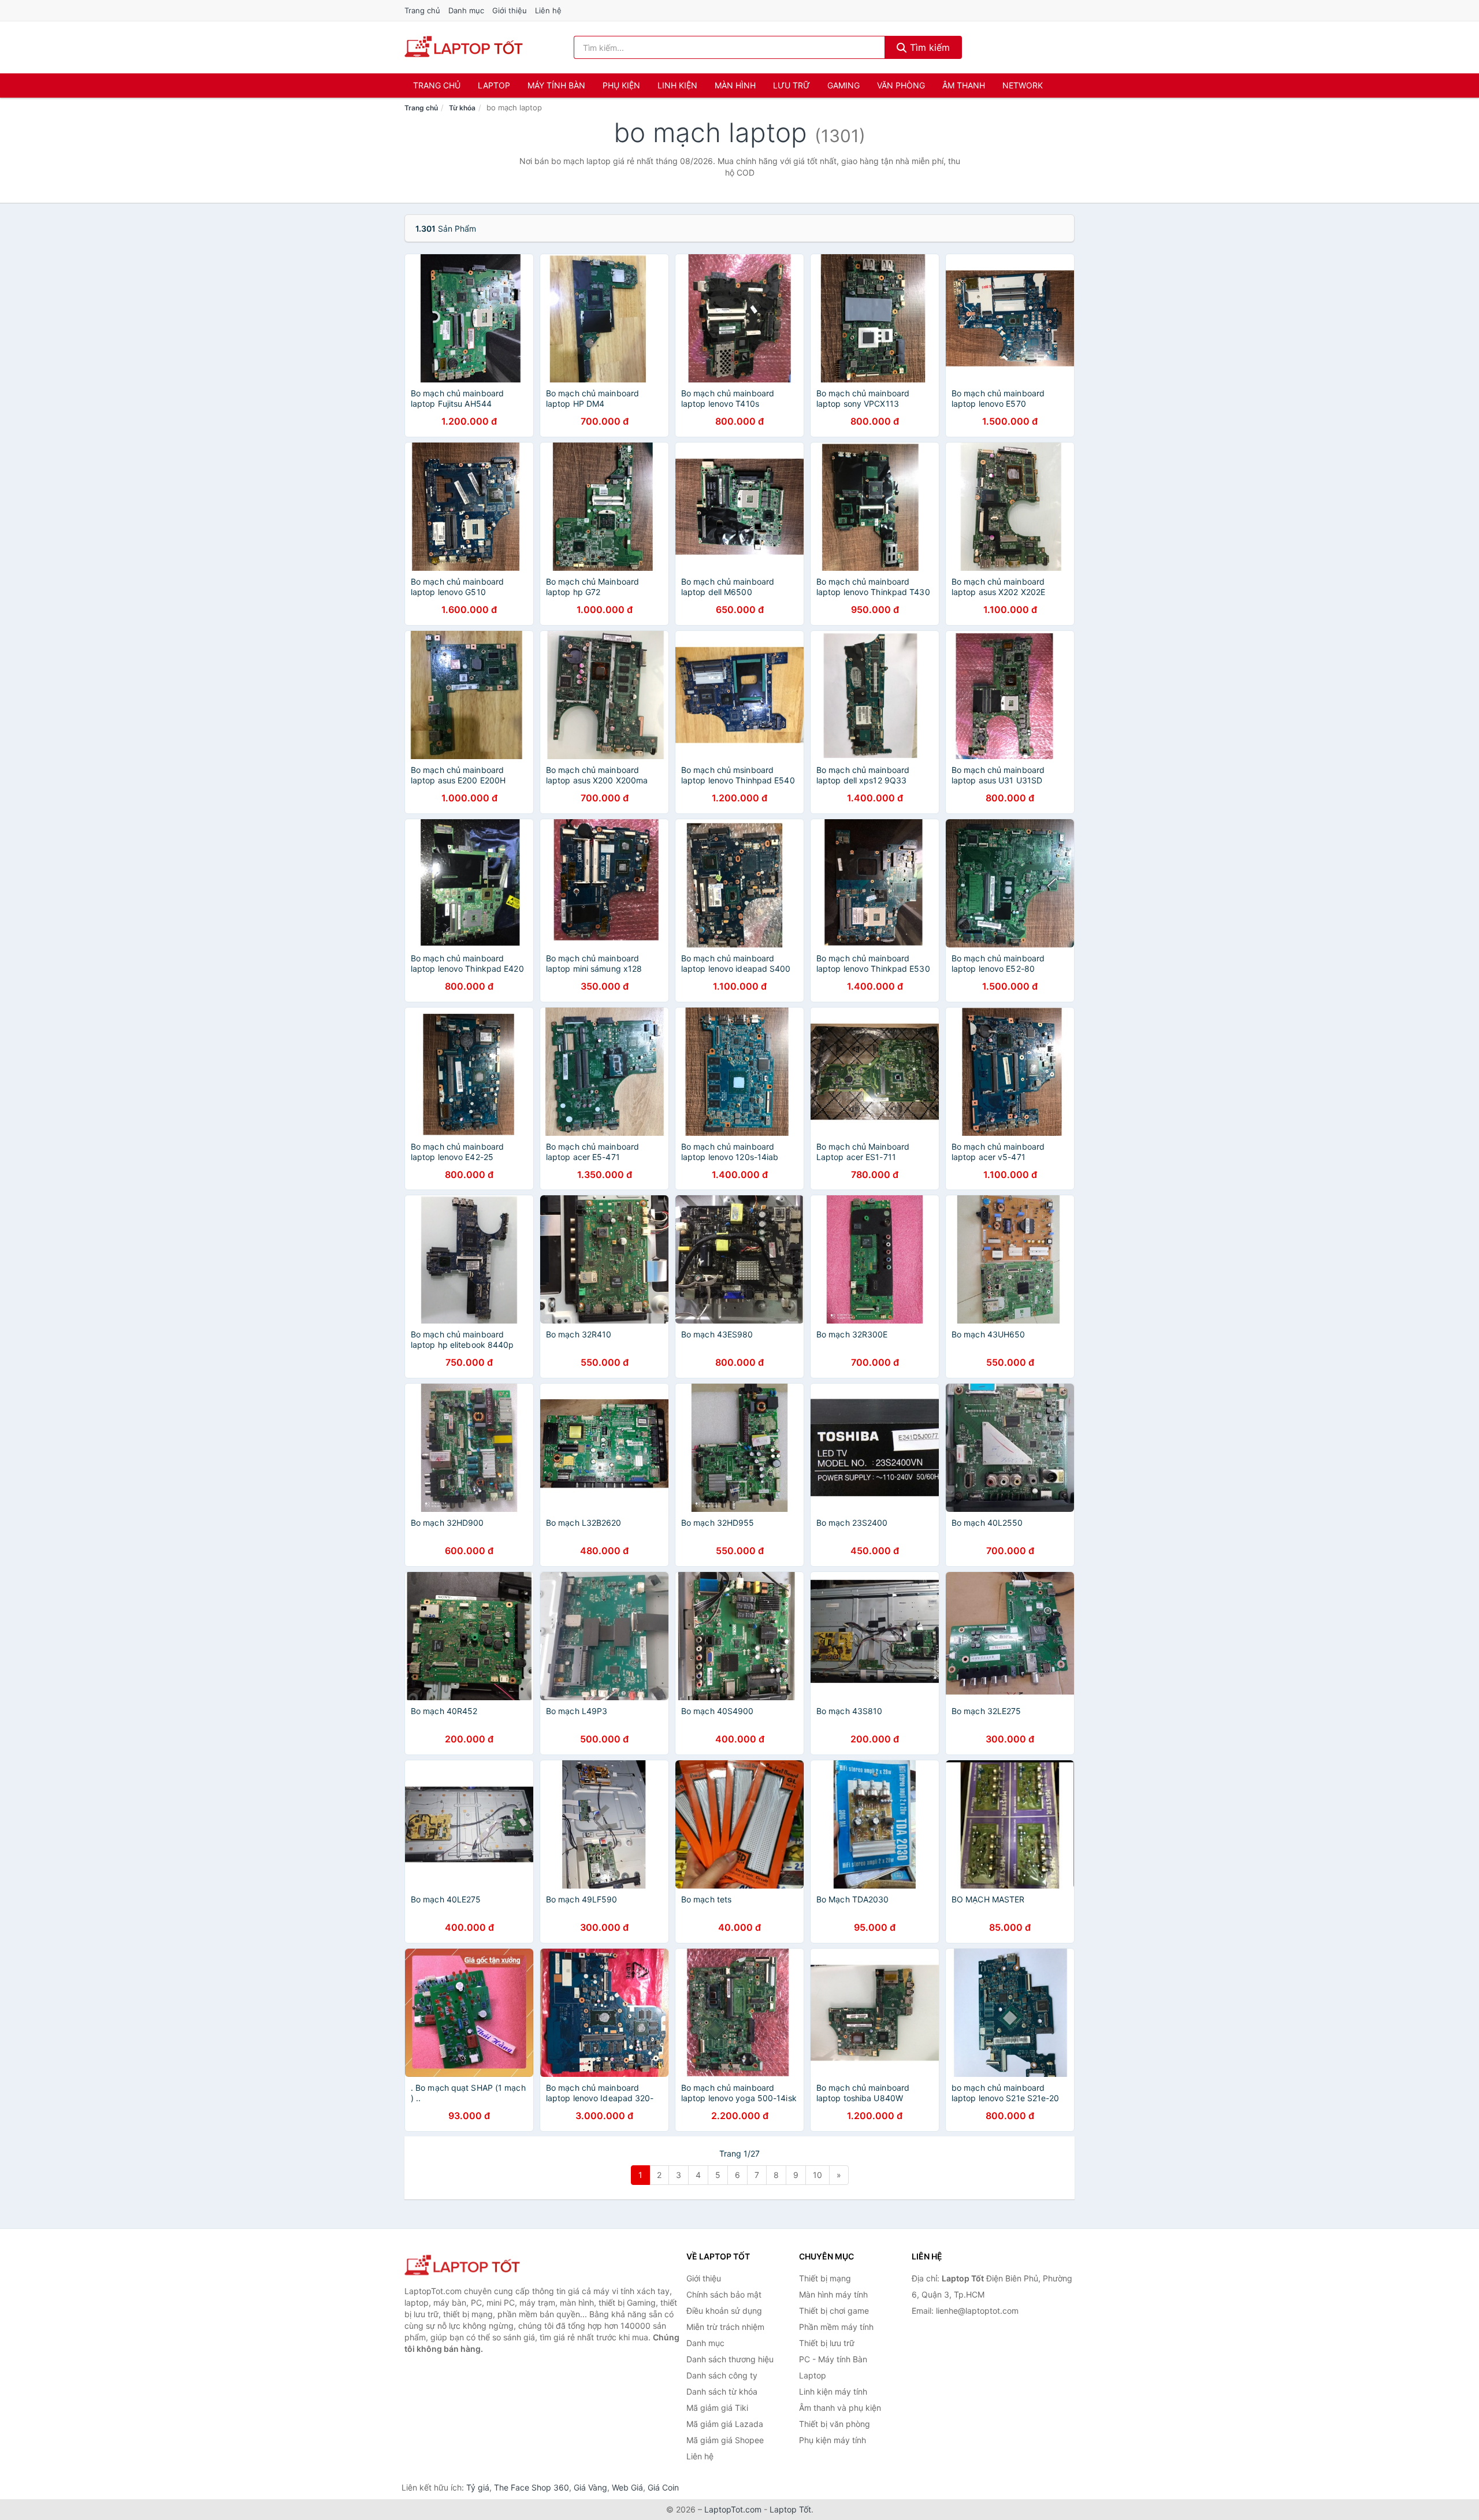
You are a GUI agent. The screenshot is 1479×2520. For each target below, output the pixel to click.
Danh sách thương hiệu (730, 2359)
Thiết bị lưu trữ (827, 2343)
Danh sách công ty (722, 2375)
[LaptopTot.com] (464, 47)
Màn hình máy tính (833, 2294)
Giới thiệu (510, 10)
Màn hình (735, 85)
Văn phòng (901, 85)
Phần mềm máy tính (836, 2327)
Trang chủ (422, 10)
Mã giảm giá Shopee (725, 2440)
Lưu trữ (791, 85)
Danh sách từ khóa (722, 2391)
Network (1023, 85)
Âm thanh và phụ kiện (840, 2408)
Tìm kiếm (928, 47)
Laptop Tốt (790, 2509)
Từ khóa (462, 108)
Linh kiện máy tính (833, 2391)
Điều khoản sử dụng (724, 2311)
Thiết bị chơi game (834, 2311)
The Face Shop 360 (532, 2487)
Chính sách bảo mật (724, 2294)
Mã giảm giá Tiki (717, 2408)
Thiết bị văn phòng (835, 2424)
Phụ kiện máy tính (833, 2440)
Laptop (494, 85)
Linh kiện (677, 85)
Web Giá (627, 2487)
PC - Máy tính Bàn (833, 2359)
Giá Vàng (590, 2487)
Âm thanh (964, 85)
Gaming (843, 85)
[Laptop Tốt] (462, 2266)
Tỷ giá (478, 2487)
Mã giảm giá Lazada (725, 2424)
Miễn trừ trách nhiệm (725, 2327)
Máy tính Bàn (556, 85)
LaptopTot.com (733, 2509)
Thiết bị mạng (825, 2278)
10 (817, 2175)
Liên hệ (548, 10)
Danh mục (466, 10)
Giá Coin (663, 2487)
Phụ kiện (621, 85)
